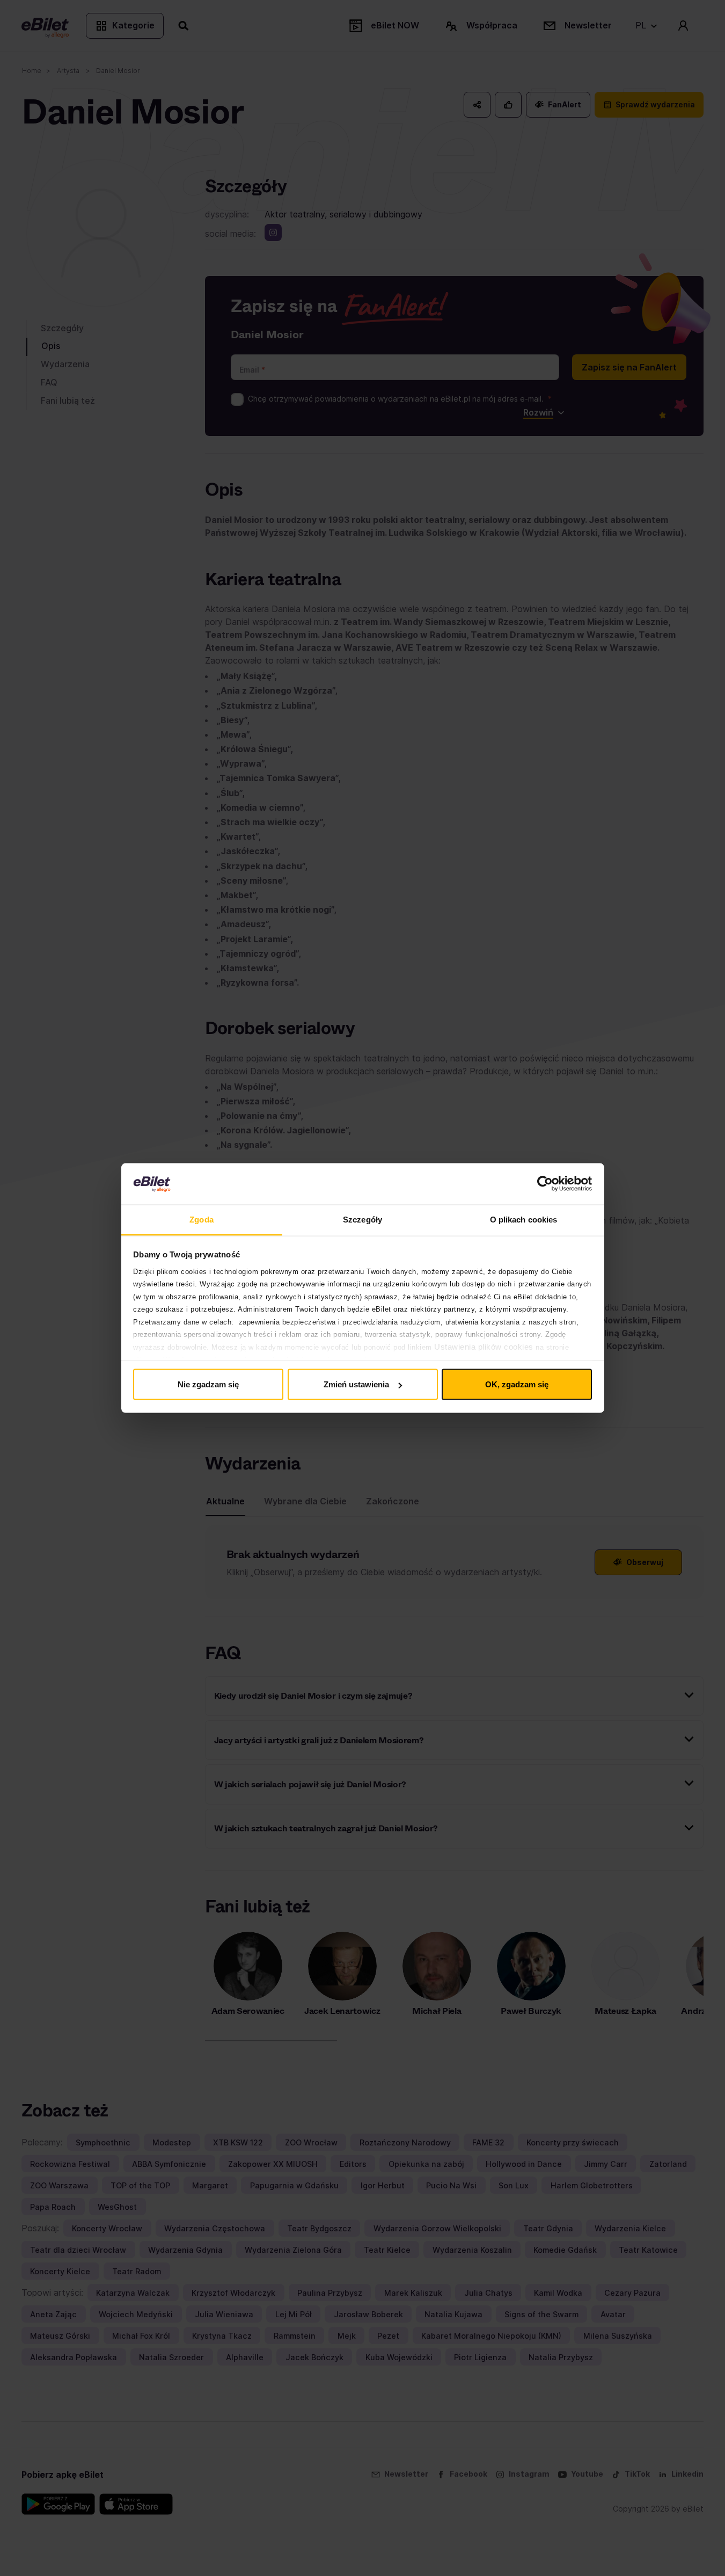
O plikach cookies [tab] (524, 1219)
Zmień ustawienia (356, 1384)
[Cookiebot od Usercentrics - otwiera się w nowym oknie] (545, 1184)
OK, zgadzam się (517, 1384)
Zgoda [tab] (202, 1219)
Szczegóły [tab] (362, 1219)
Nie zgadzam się (208, 1384)
